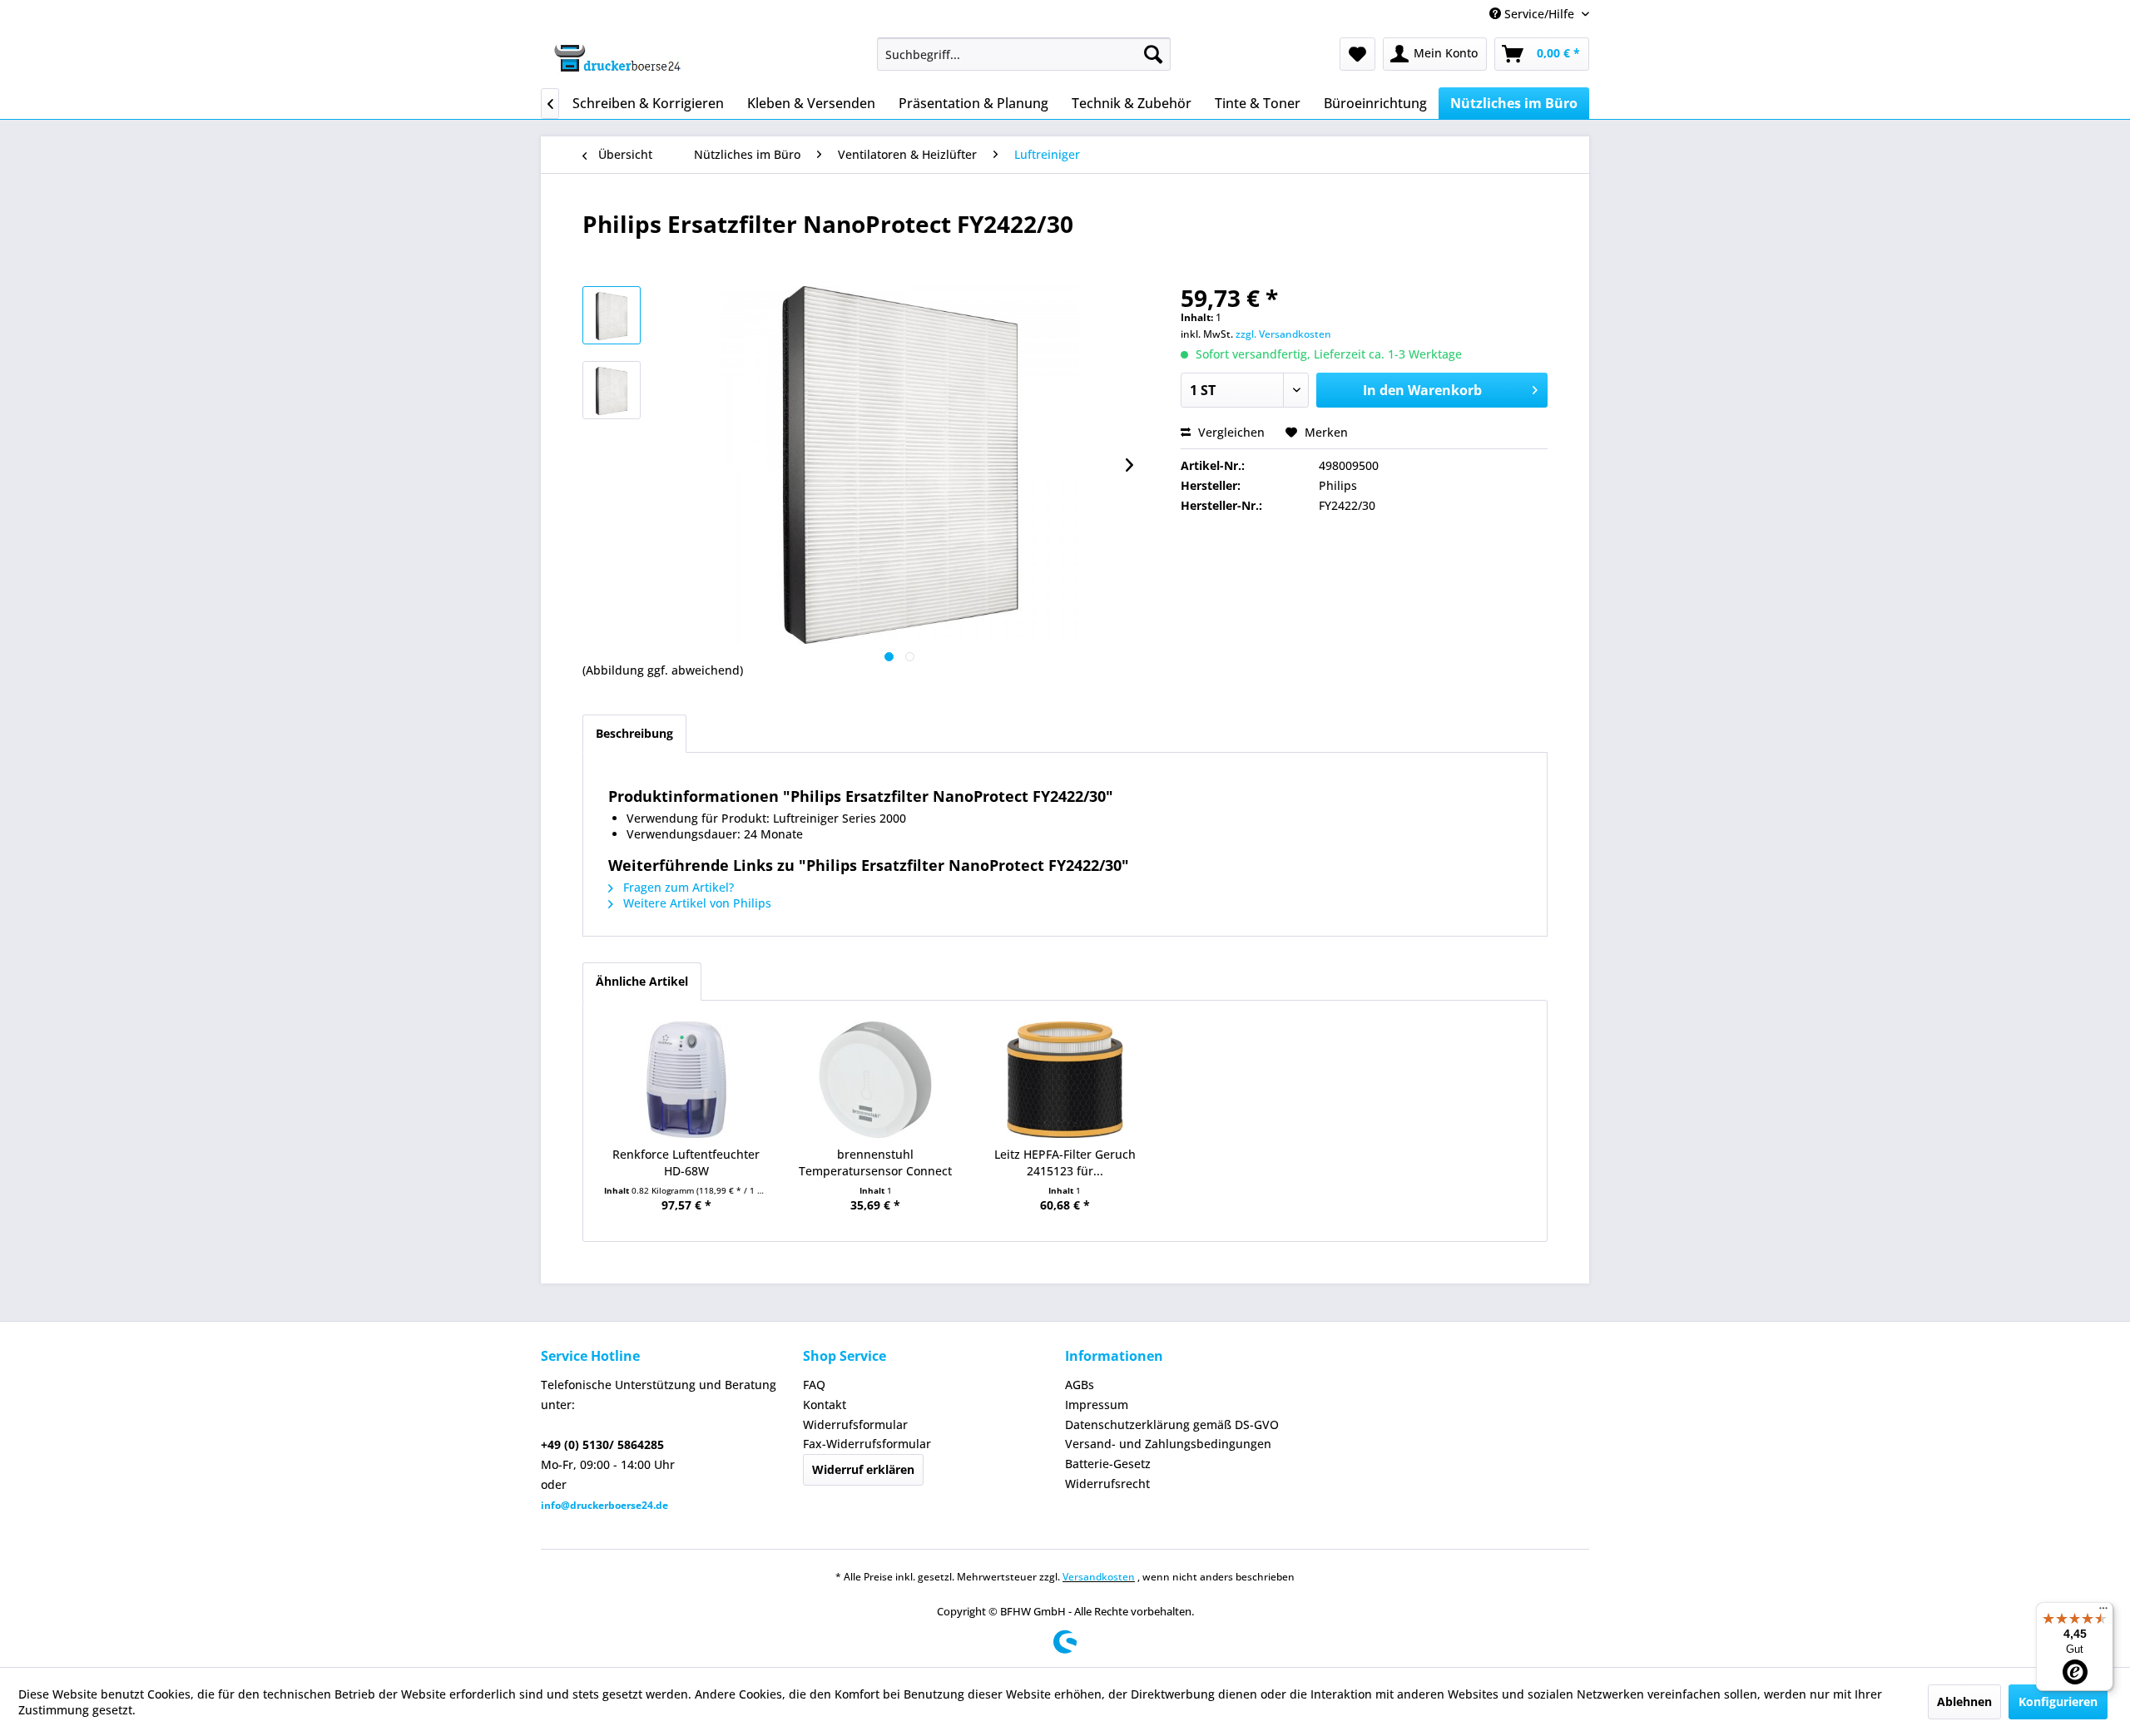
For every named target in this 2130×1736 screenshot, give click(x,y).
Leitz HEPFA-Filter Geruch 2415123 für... (1065, 1162)
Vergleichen (1230, 432)
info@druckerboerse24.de (604, 1505)
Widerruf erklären (863, 1469)
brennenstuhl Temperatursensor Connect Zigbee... (875, 1163)
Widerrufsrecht (1107, 1484)
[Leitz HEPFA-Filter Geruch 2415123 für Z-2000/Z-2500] (1065, 1080)
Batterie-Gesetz (1108, 1464)
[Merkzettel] (1357, 54)
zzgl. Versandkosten (1283, 334)
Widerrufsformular (855, 1424)
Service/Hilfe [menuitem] (1539, 14)
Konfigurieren (2058, 1701)
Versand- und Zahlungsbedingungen (1168, 1444)
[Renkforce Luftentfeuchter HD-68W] (686, 1080)
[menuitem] (1024, 54)
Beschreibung (634, 733)
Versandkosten (1099, 1577)
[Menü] (2103, 1612)
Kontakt (825, 1405)
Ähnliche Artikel (642, 981)
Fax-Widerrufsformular (867, 1444)
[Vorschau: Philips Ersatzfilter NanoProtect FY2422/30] (612, 315)
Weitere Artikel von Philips (696, 903)
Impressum (1097, 1405)
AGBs (1080, 1385)
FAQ (814, 1385)
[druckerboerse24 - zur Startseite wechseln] (617, 58)
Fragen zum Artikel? (677, 887)
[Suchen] (1153, 54)
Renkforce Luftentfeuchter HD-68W (686, 1162)
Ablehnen (1964, 1701)
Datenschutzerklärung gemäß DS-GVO (1172, 1424)
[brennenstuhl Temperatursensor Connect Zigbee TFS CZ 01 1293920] (876, 1080)
